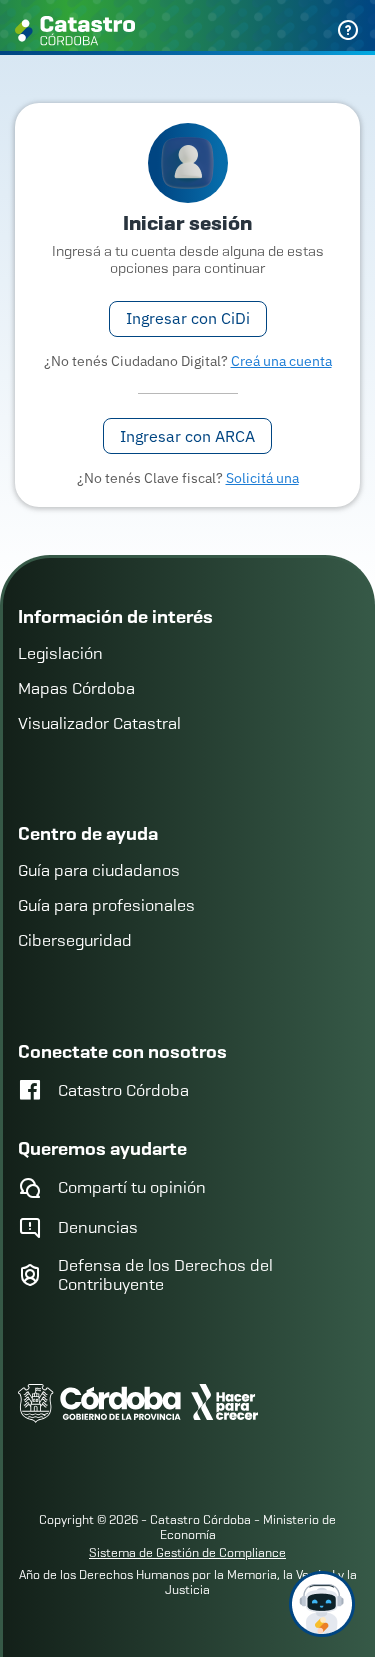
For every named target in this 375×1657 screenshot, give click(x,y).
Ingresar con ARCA (187, 436)
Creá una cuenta (281, 361)
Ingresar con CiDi (188, 318)
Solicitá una (262, 478)
